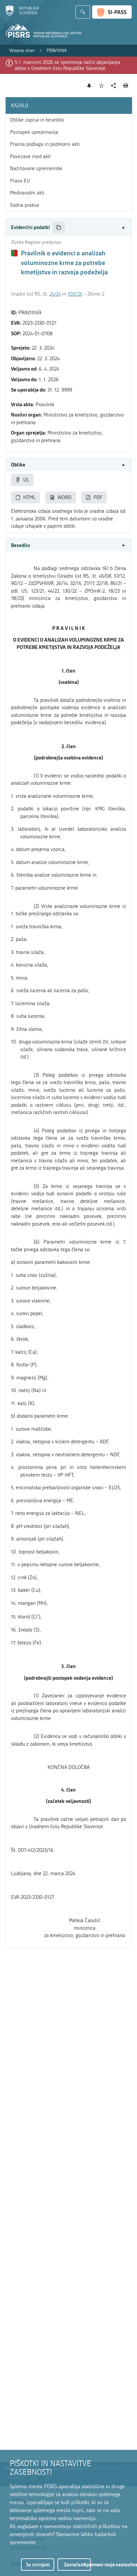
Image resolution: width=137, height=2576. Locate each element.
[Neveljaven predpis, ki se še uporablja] (14, 253)
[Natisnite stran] (126, 86)
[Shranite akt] (102, 86)
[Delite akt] (114, 86)
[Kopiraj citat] (59, 227)
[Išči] (83, 12)
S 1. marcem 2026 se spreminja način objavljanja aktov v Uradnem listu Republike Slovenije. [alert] (67, 65)
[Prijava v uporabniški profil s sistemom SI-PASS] (112, 12)
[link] (22, 51)
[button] (68, 227)
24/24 (55, 294)
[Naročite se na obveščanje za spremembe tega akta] (89, 86)
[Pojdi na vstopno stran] (22, 14)
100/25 (75, 294)
